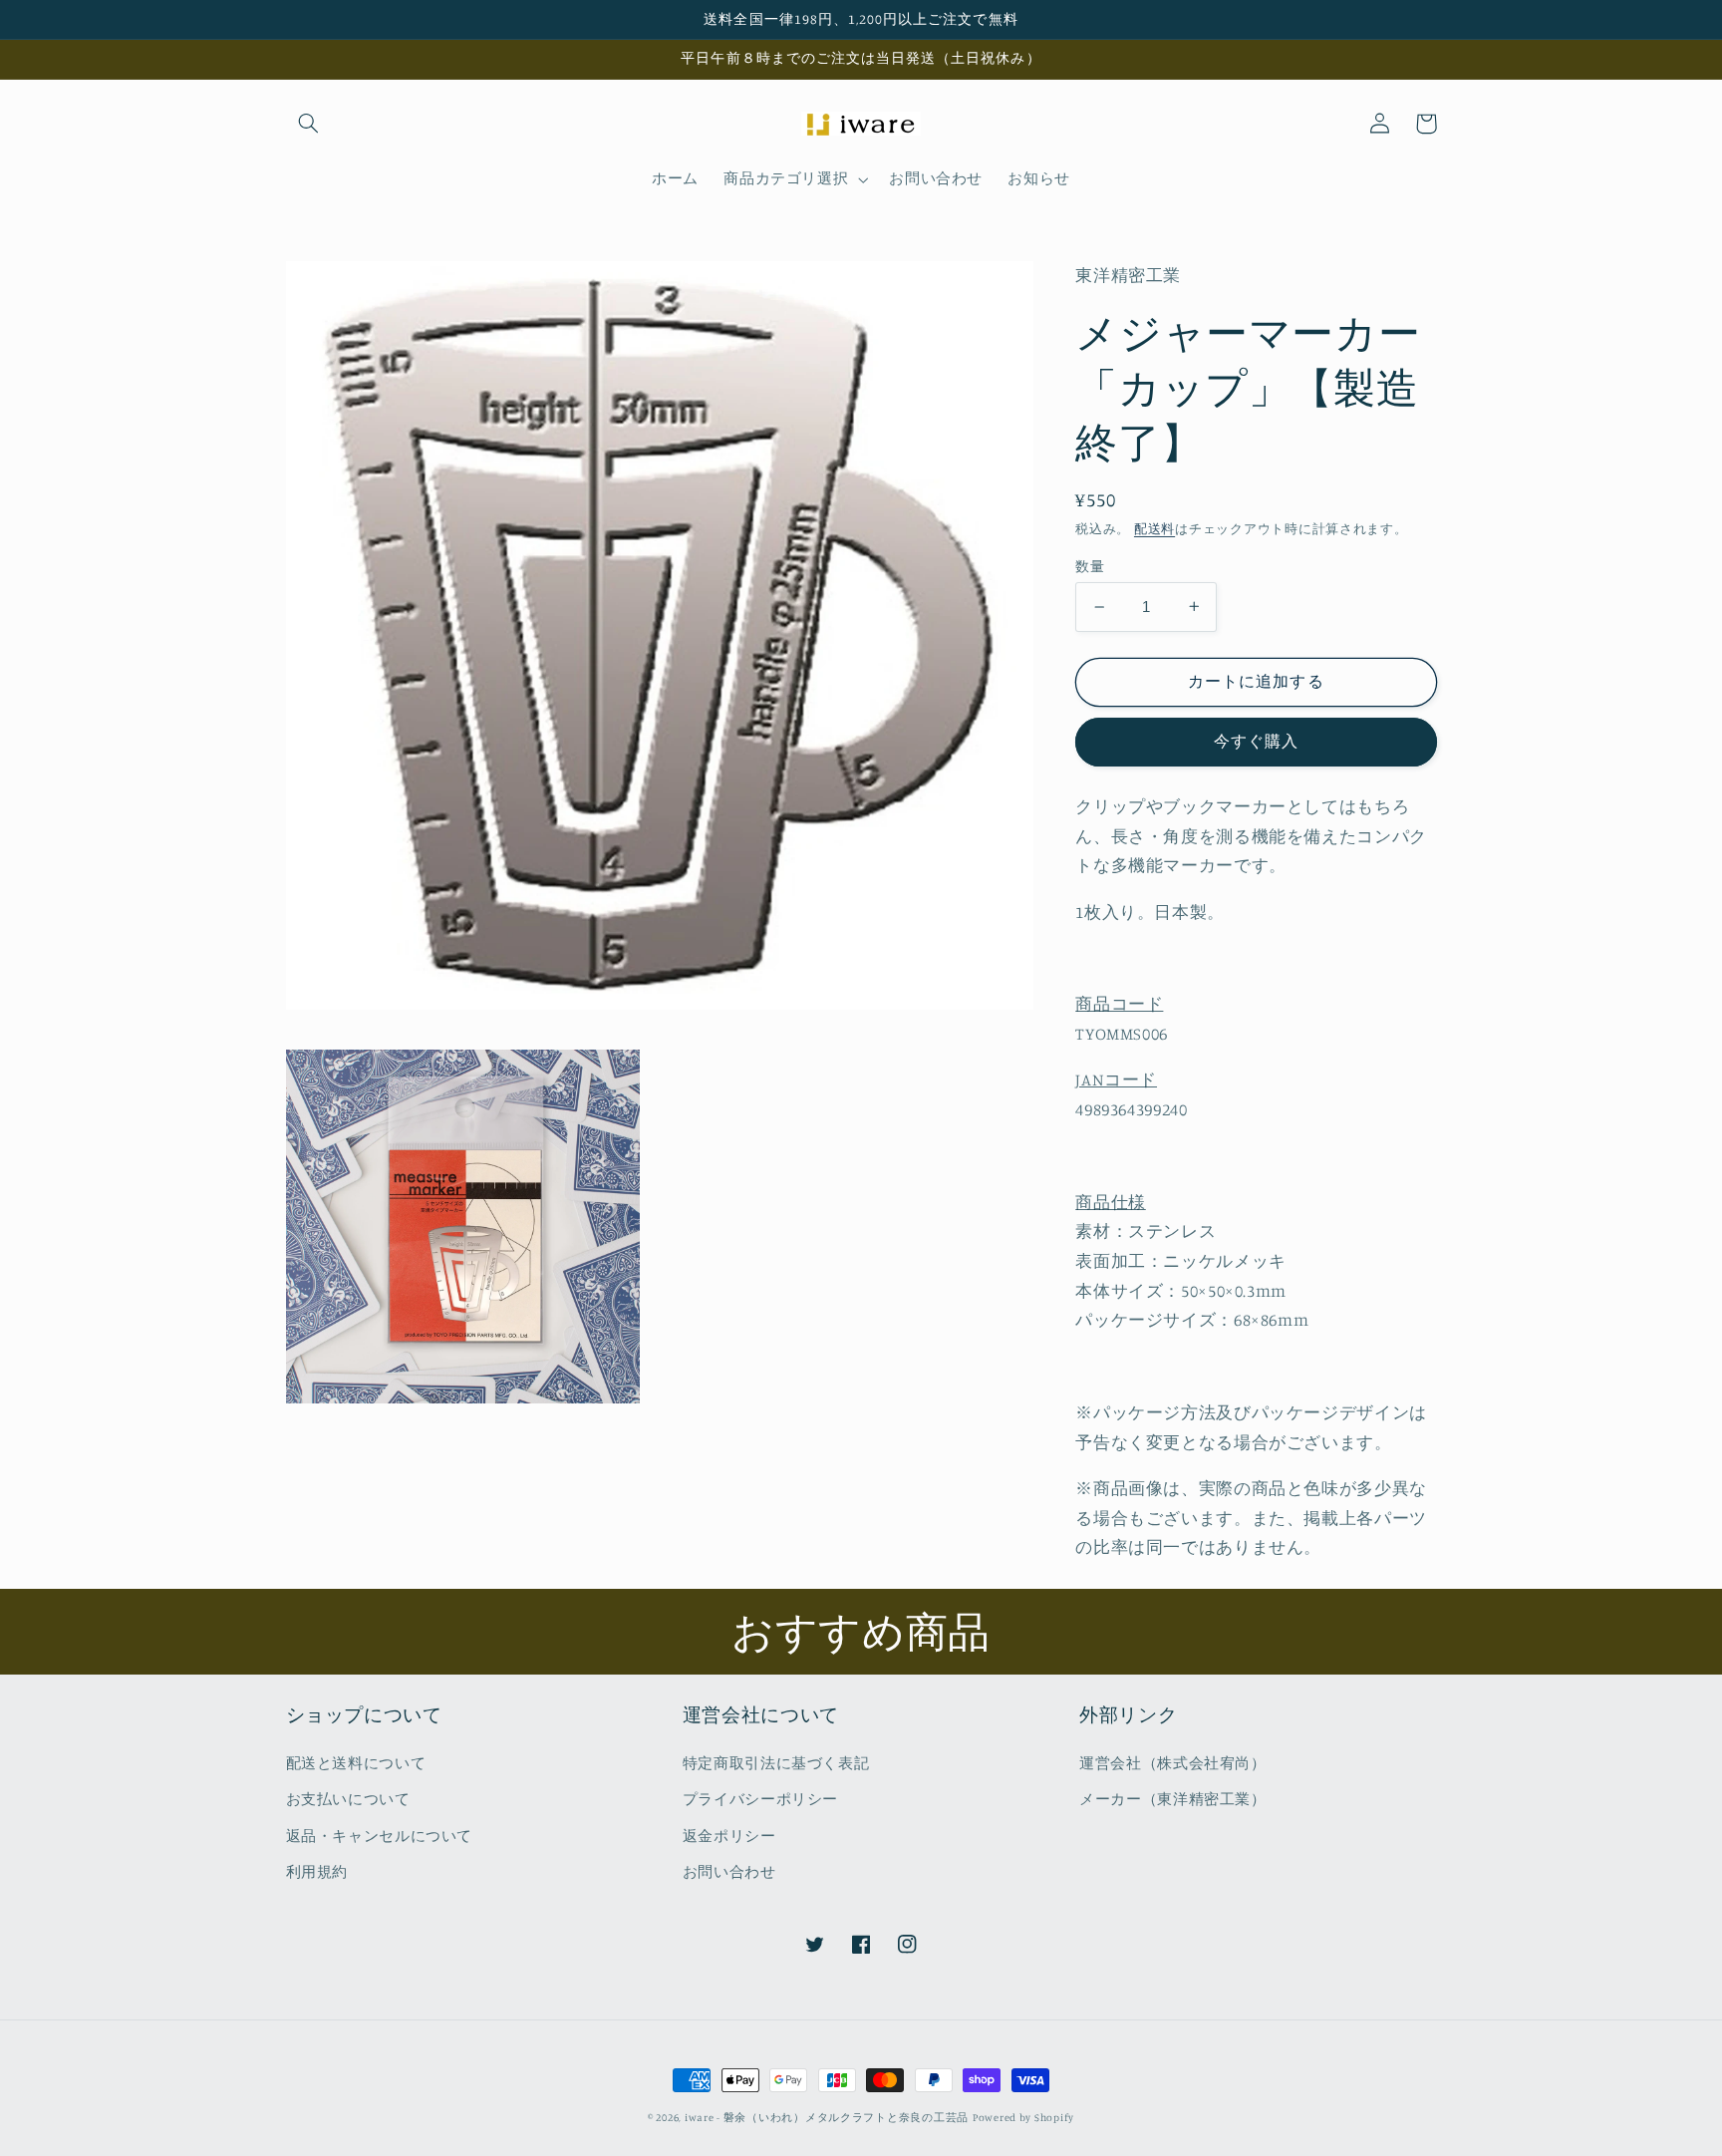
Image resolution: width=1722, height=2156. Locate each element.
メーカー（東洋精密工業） (1173, 1799)
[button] (309, 124)
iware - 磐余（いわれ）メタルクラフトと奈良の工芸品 (827, 2117)
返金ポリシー (729, 1836)
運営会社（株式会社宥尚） (1173, 1763)
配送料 (1154, 529)
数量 (1090, 566)
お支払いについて (348, 1799)
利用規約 (317, 1871)
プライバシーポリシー (760, 1799)
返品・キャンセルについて (380, 1836)
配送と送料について (356, 1763)
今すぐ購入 (1256, 741)
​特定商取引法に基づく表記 (776, 1763)
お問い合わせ (729, 1871)
